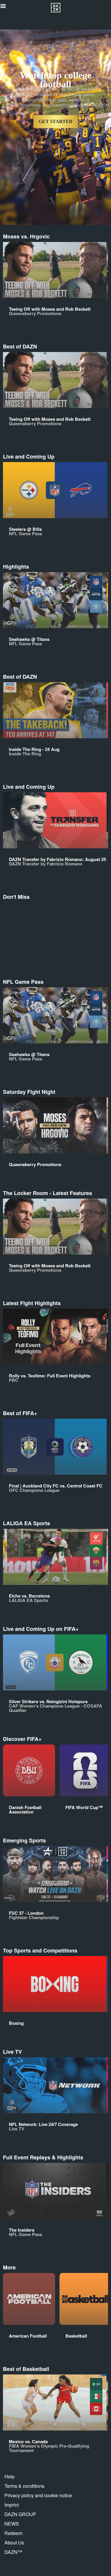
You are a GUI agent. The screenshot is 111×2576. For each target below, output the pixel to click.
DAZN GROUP (20, 2514)
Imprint (12, 2505)
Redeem (13, 2533)
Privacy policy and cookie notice (38, 2495)
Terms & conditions (24, 2486)
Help (9, 2476)
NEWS (12, 2524)
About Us (14, 2543)
